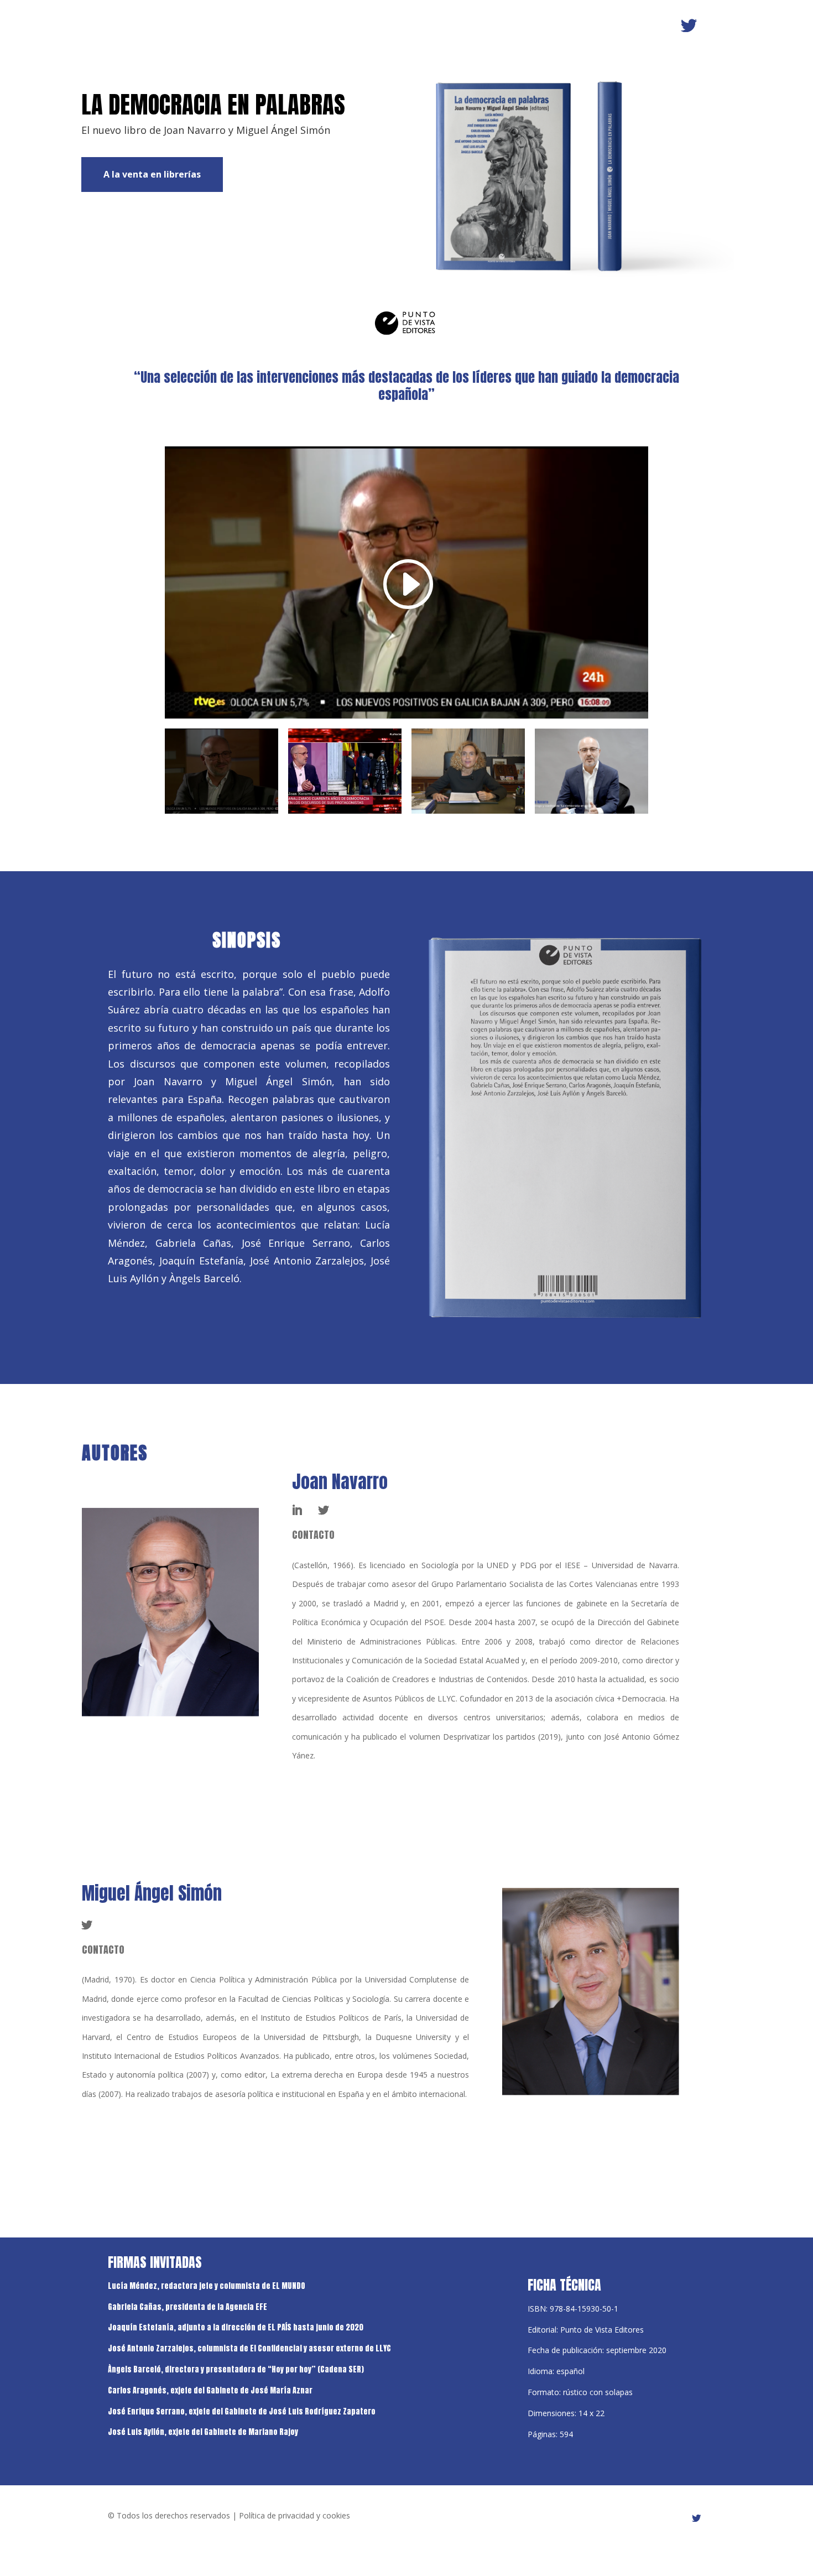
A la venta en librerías (152, 174)
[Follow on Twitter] (689, 26)
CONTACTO (103, 1950)
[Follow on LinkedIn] (297, 1510)
